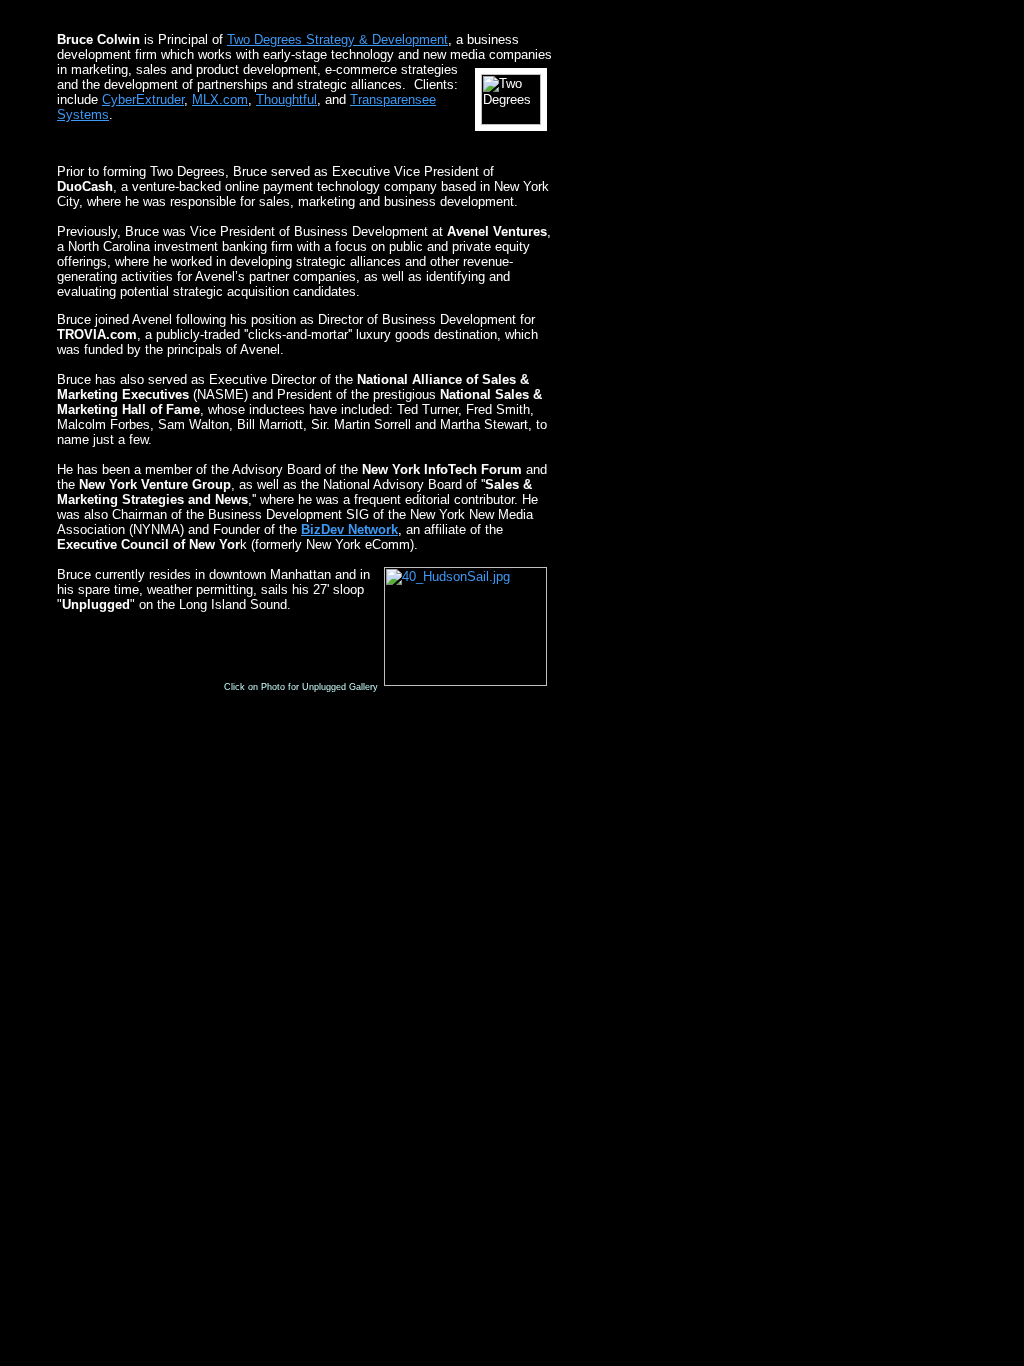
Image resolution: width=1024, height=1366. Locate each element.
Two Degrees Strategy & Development (337, 39)
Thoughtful (286, 99)
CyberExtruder (143, 99)
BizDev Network (349, 529)
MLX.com (220, 99)
